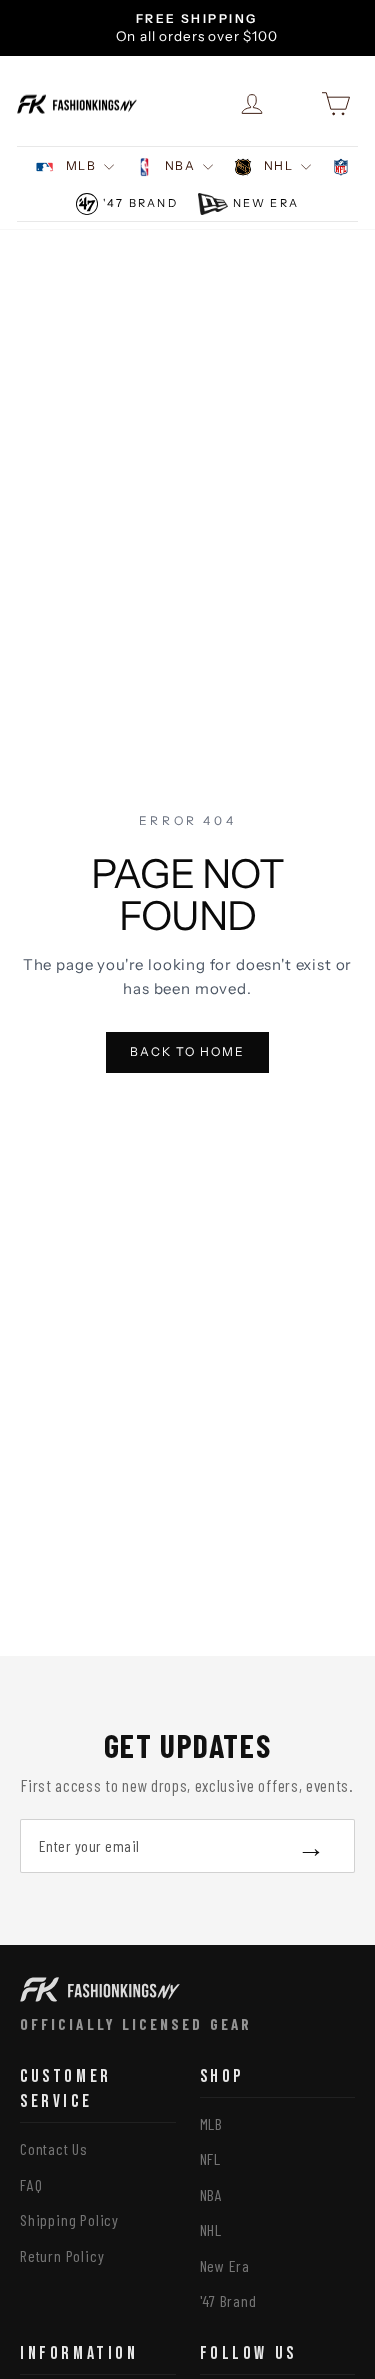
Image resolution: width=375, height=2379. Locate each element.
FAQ (31, 2184)
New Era (266, 203)
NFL (210, 2158)
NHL (278, 165)
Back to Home (187, 1051)
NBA (180, 165)
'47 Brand (140, 203)
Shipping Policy (69, 2219)
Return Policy (62, 2255)
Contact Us (54, 2148)
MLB (81, 165)
